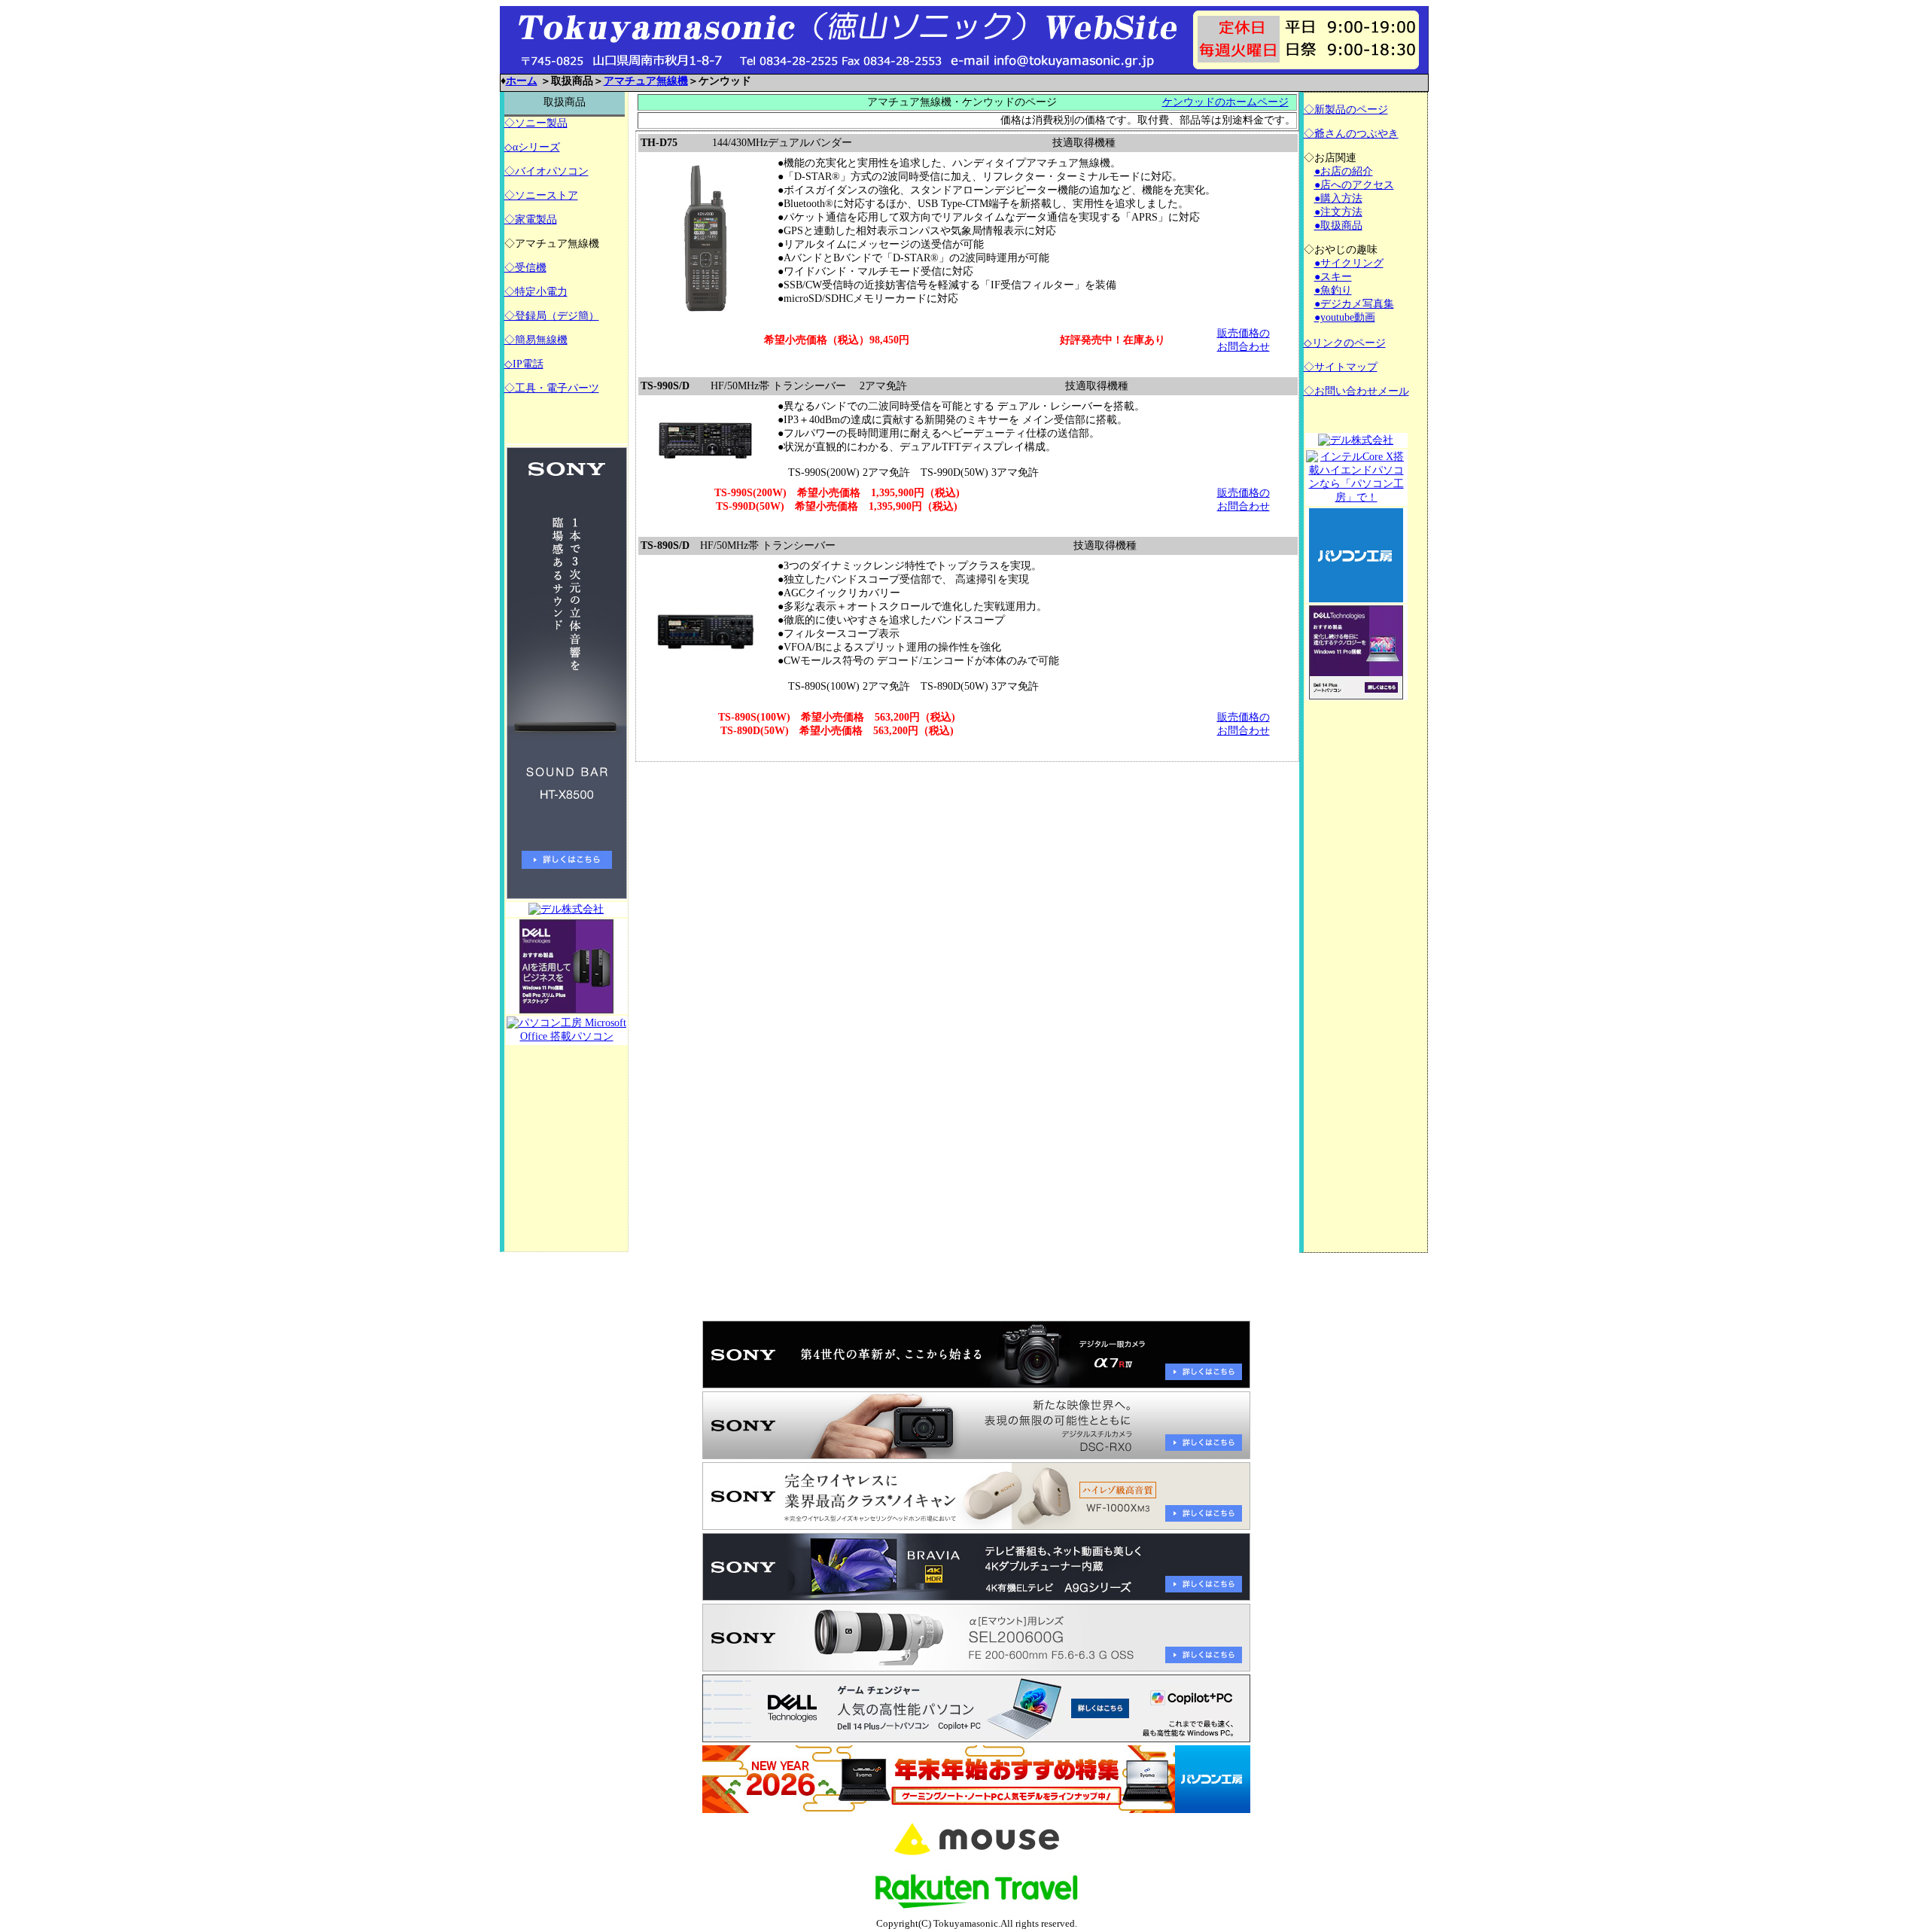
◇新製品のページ (1346, 110)
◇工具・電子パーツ (552, 388)
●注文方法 (1338, 212)
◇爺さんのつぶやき (1351, 134)
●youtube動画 (1345, 317)
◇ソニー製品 (536, 123)
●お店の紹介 (1344, 171)
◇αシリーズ (532, 147)
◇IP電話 (524, 364)
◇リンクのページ (1345, 343)
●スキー (1333, 277)
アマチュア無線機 (646, 81)
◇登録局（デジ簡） (552, 316)
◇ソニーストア (541, 195)
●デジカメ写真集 (1354, 304)
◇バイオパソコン (546, 171)
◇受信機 (525, 268)
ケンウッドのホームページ (1225, 102)
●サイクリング (1349, 263)
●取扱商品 (1338, 226)
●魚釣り (1333, 290)
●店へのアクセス (1354, 185)
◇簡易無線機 (536, 340)
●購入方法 (1338, 198)
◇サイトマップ (1341, 367)
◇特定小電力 (536, 292)
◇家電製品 (531, 219)
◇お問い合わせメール (1356, 391)
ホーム (522, 81)
